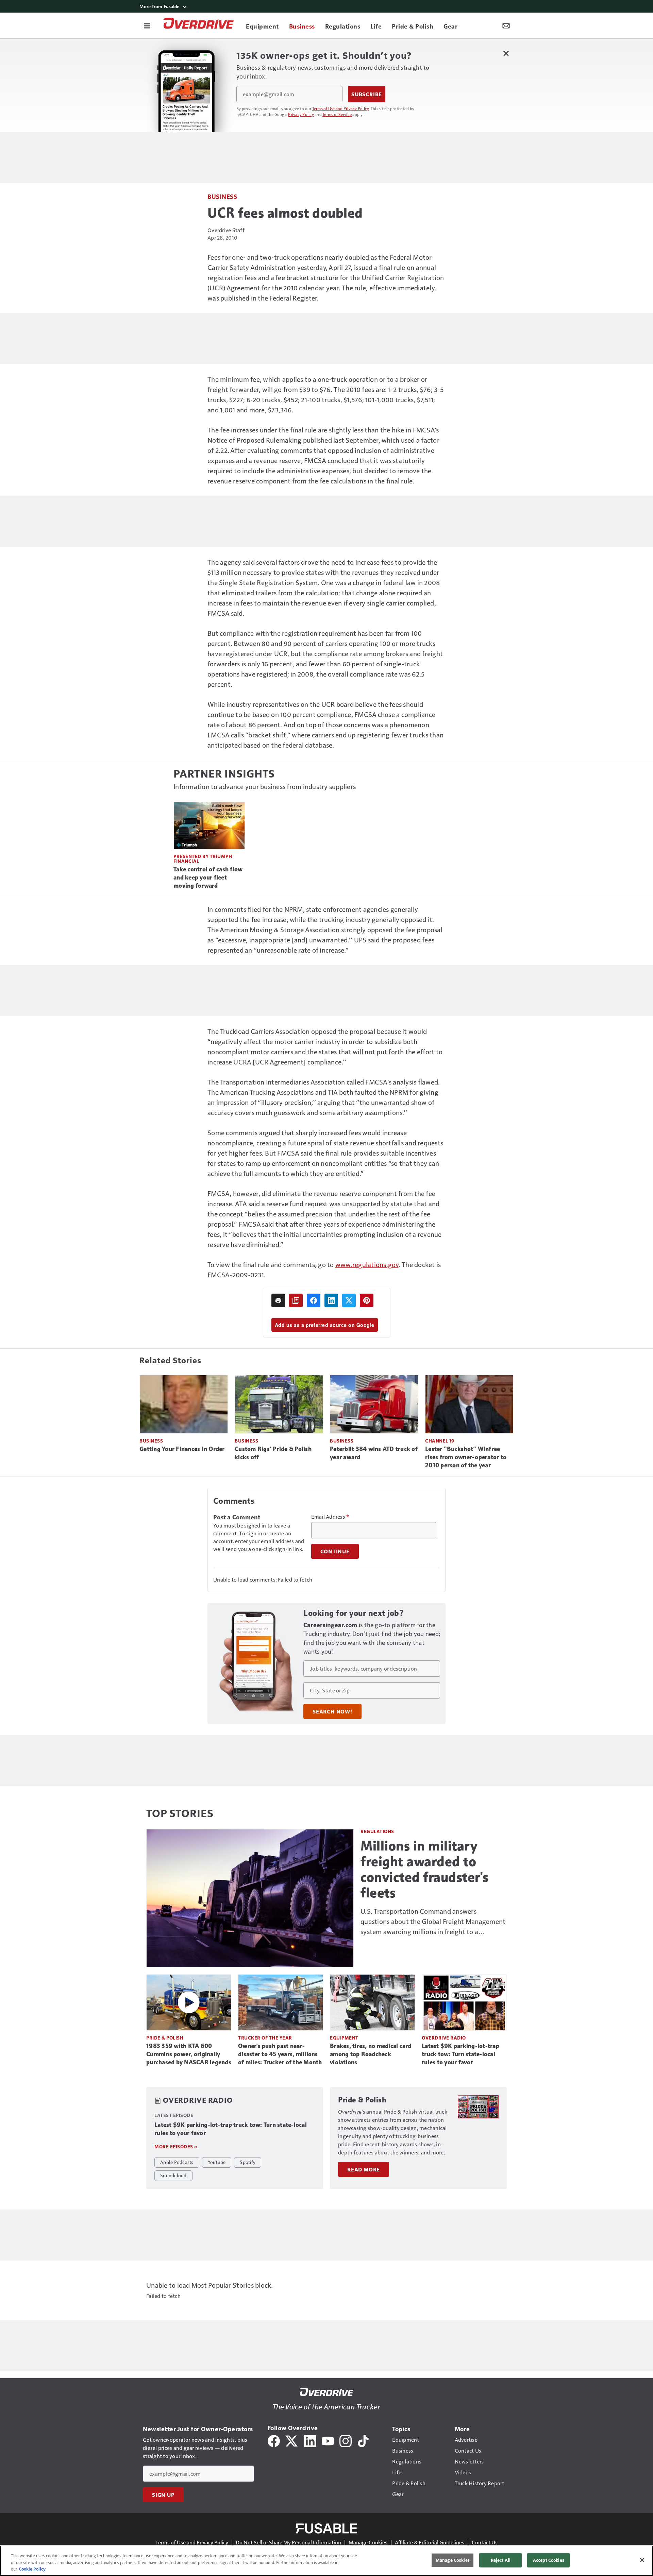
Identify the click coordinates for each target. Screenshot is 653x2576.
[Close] (642, 2560)
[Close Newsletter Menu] (506, 53)
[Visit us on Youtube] (328, 2440)
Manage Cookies (368, 2542)
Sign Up (163, 2495)
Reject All (501, 2560)
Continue (335, 1551)
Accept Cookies (549, 2560)
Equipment (344, 2038)
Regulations (377, 1831)
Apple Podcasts (177, 2162)
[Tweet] (349, 1300)
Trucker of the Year (265, 2038)
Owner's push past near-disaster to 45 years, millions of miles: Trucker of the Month (280, 2054)
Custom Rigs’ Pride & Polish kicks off (273, 1453)
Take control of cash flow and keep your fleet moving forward (208, 877)
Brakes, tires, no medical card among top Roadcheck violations (371, 2054)
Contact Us (485, 2542)
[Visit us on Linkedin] (310, 2440)
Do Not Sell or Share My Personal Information (288, 2542)
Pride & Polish (165, 2038)
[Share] (314, 1300)
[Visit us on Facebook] (274, 2440)
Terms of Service (337, 114)
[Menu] (147, 25)
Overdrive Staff (226, 230)
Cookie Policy (32, 2569)
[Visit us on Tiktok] (363, 2440)
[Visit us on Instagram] (346, 2440)
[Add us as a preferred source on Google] (296, 1300)
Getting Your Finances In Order (182, 1449)
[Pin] (367, 1300)
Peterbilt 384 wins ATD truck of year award (374, 1453)
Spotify (248, 2162)
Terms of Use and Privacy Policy (341, 108)
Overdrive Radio (444, 2038)
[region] (326, 2561)
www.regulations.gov (367, 1264)
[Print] (278, 1300)
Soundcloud (173, 2175)
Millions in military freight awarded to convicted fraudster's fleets (425, 1869)
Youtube (217, 2162)
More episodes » (176, 2146)
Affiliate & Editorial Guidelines (430, 2542)
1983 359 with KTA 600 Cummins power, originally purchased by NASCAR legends (189, 2054)
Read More (364, 2169)
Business (222, 196)
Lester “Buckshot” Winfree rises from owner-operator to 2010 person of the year (466, 1457)
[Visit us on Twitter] (292, 2440)
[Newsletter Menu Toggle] (506, 25)
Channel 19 (440, 1441)
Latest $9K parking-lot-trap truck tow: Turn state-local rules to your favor (461, 2054)
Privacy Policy (301, 114)
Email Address (330, 1517)
